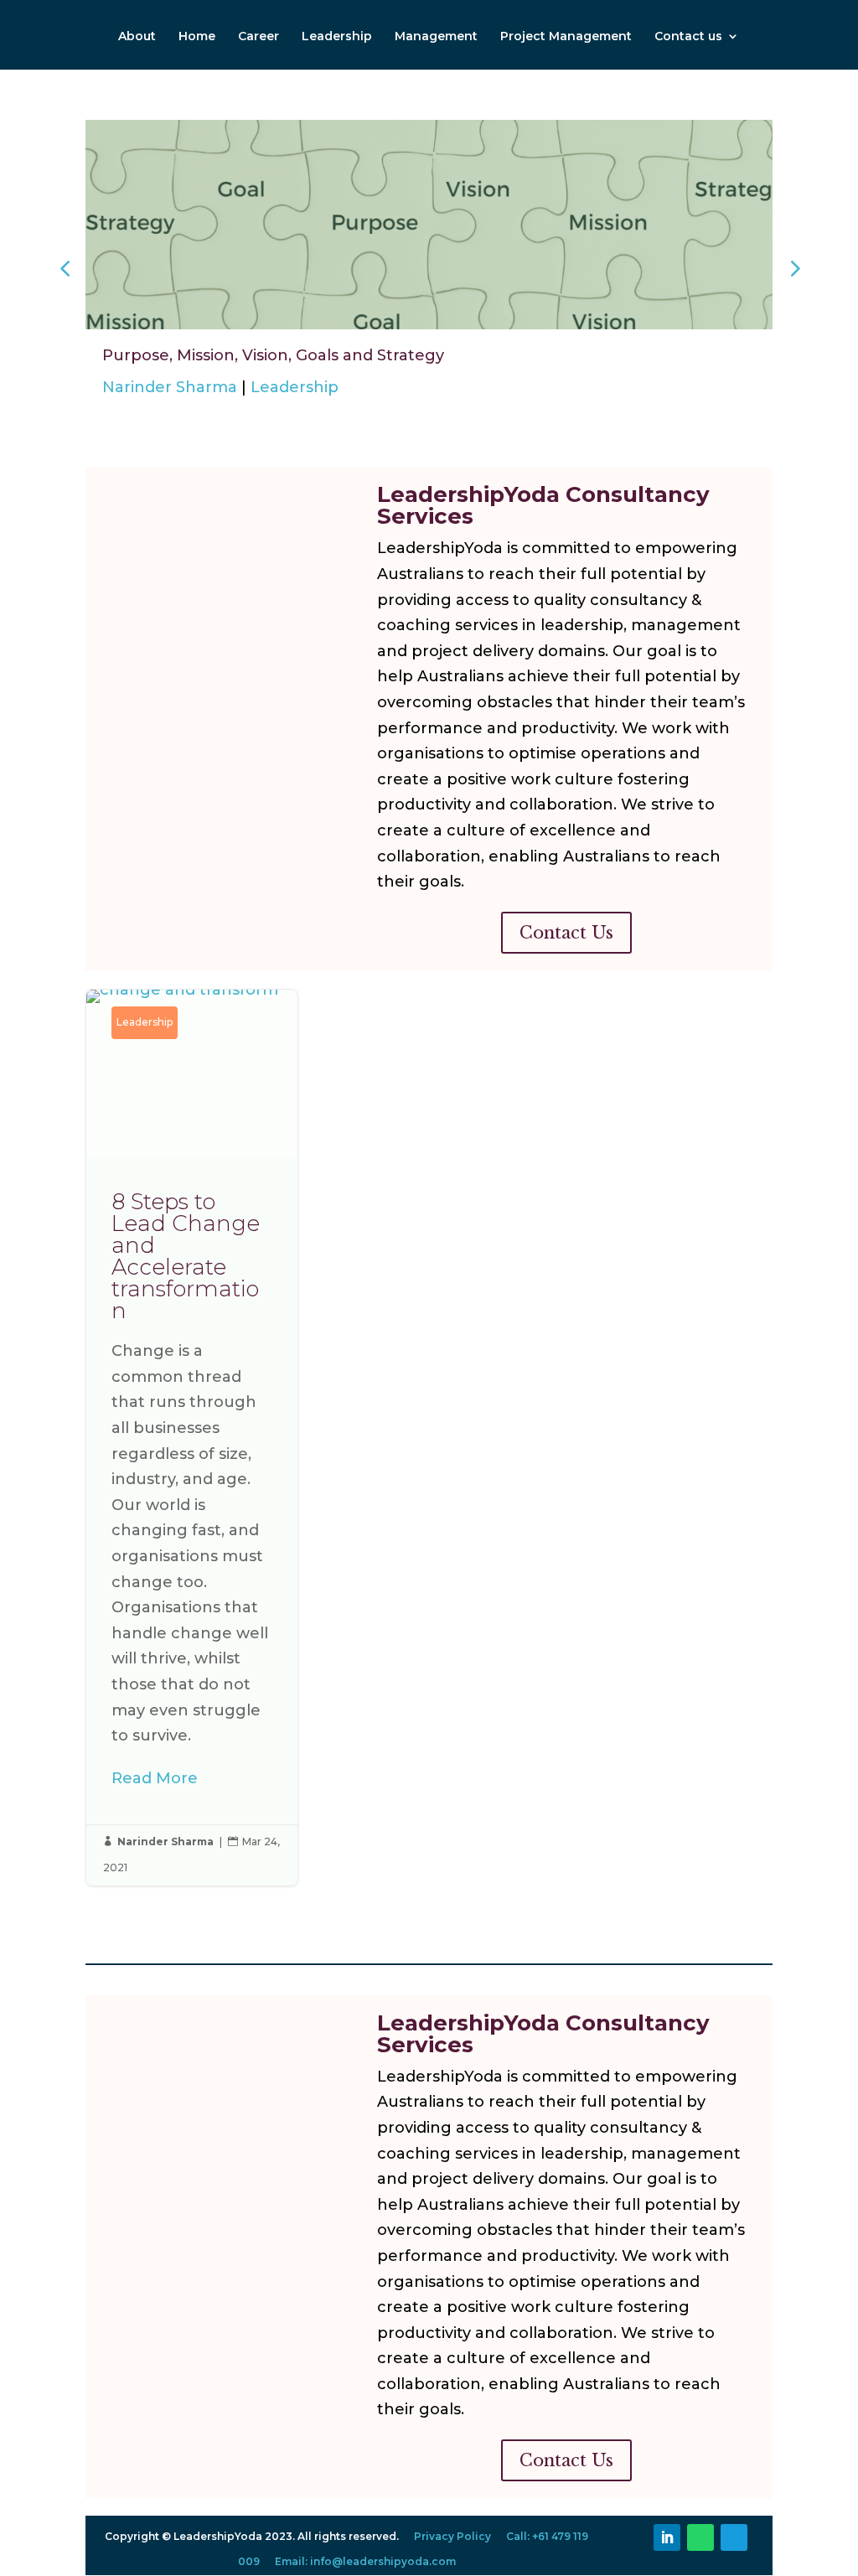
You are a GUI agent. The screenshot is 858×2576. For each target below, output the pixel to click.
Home (197, 37)
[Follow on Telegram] (734, 2537)
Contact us (688, 37)
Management (436, 37)
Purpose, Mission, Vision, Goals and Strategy (273, 355)
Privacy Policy (452, 2536)
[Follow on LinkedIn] (667, 2537)
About (137, 37)
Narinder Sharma (170, 387)
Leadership (337, 37)
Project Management (566, 37)
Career (258, 37)
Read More (155, 1778)
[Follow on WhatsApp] (700, 2537)
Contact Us (566, 933)
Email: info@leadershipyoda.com (365, 2561)
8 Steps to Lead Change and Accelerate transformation (192, 1437)
